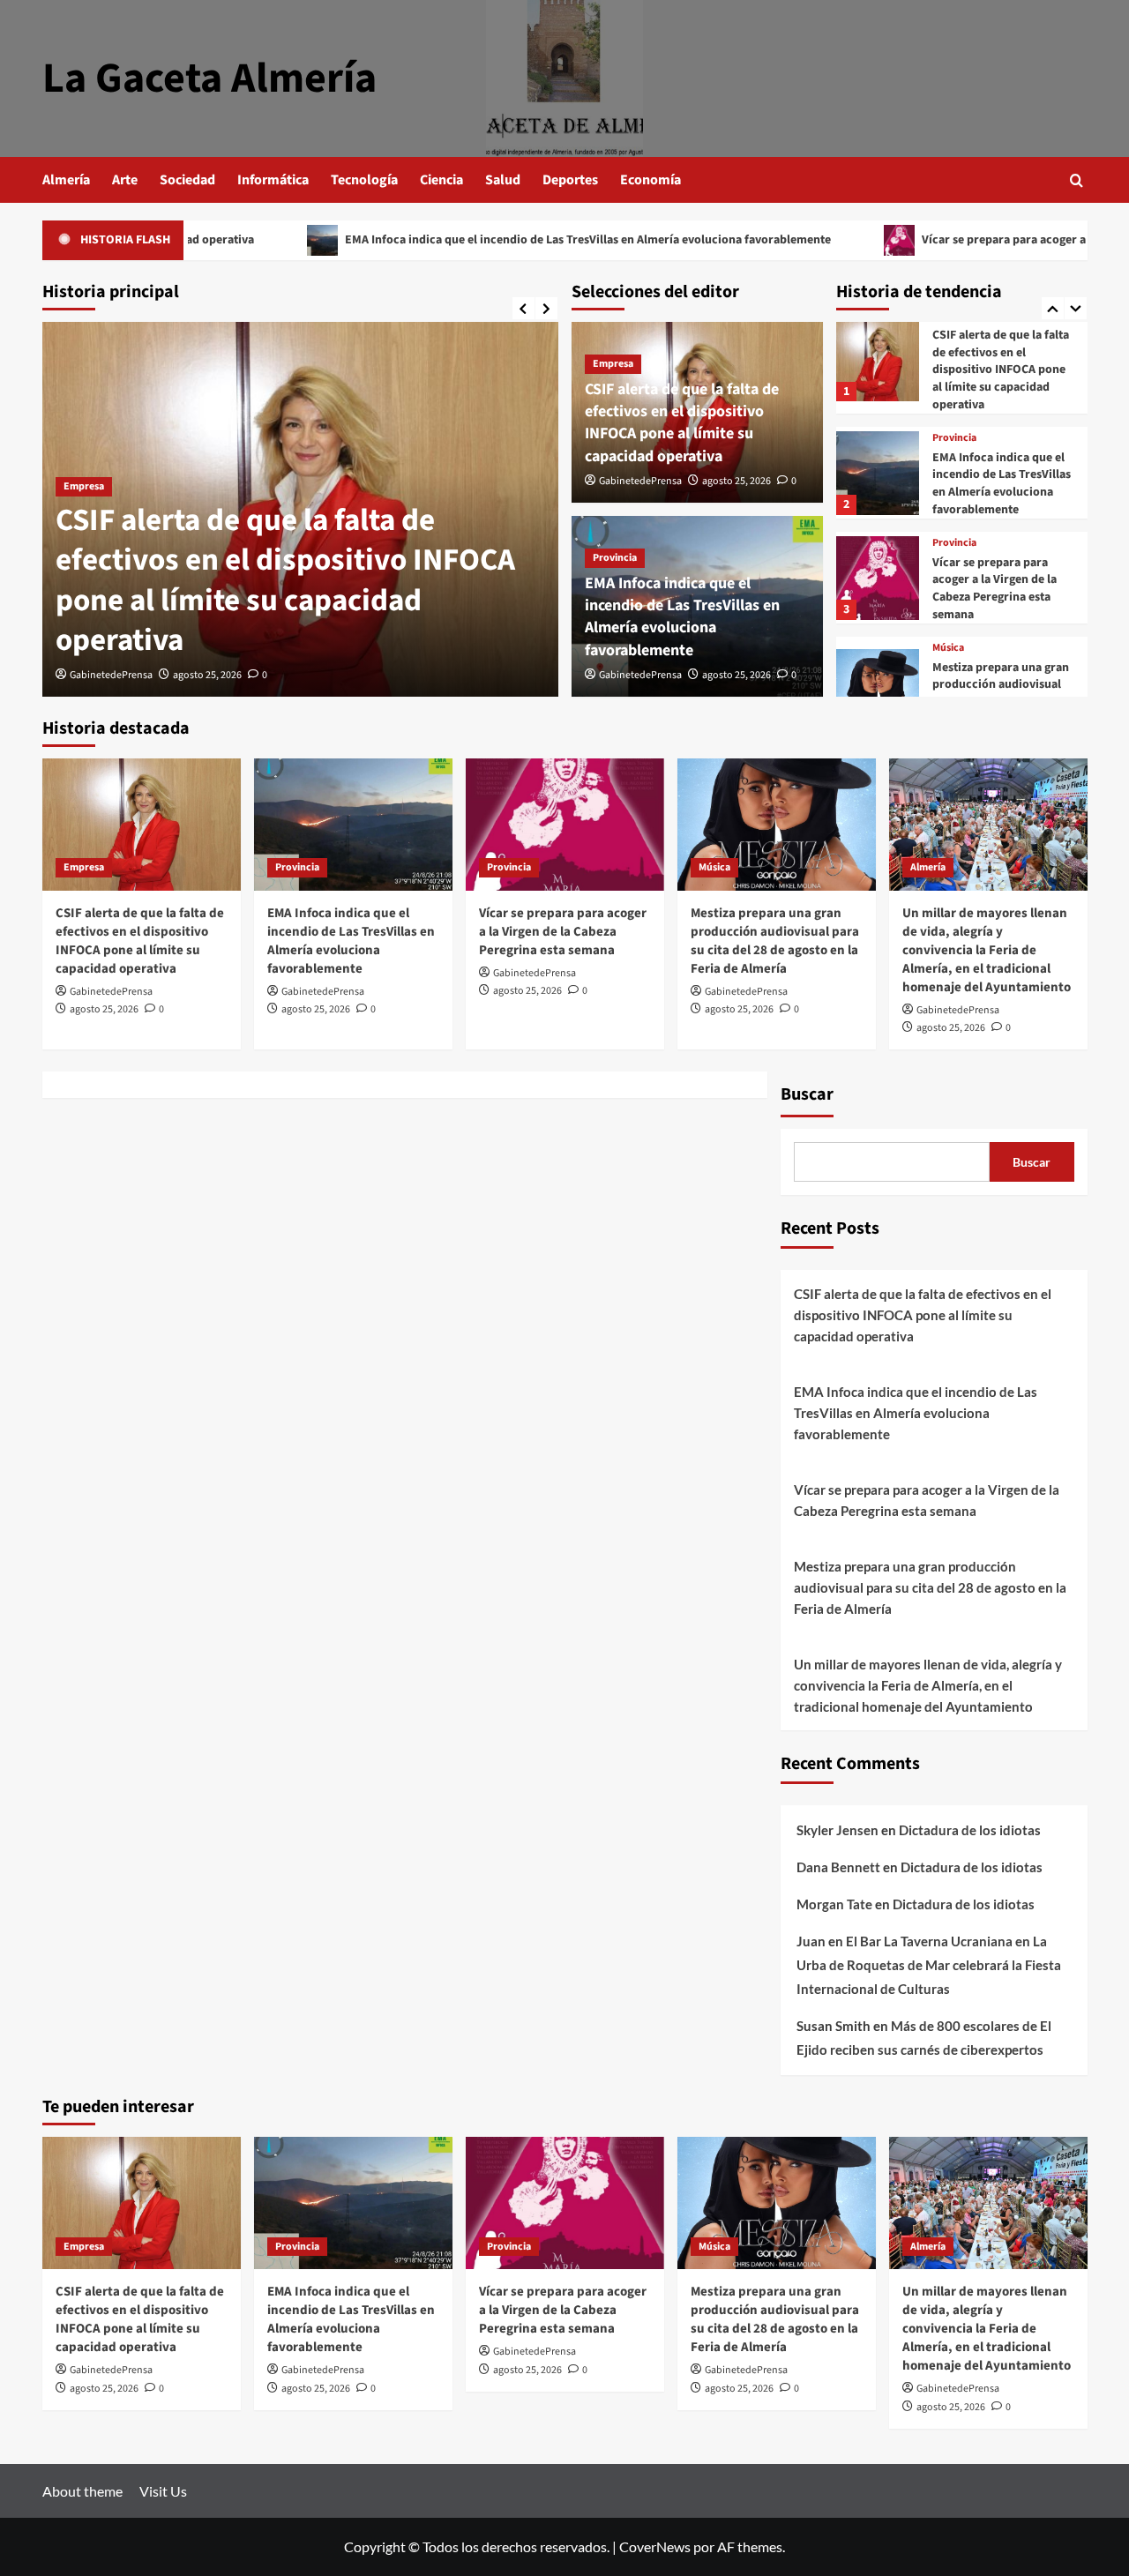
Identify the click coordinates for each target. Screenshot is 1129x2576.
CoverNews (655, 2546)
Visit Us (163, 2491)
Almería (66, 180)
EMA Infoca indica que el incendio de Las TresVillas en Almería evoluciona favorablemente (473, 240)
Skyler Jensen (837, 1830)
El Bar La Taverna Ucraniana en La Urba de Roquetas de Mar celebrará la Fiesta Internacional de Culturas (929, 1965)
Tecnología (364, 180)
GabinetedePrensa (111, 675)
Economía (650, 180)
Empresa (84, 486)
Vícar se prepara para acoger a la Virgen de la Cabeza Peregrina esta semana (994, 589)
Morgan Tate (834, 1904)
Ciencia (441, 180)
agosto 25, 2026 (207, 675)
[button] (1077, 180)
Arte (125, 180)
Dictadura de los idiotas (970, 1830)
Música (948, 648)
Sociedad (187, 180)
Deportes (570, 180)
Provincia (615, 558)
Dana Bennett (838, 1867)
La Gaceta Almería (209, 78)
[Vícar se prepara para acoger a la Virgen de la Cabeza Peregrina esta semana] (878, 578)
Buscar (807, 1094)
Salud (503, 180)
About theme (82, 2491)
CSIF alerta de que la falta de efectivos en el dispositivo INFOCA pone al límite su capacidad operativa (285, 581)
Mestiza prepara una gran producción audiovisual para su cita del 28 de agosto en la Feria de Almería (775, 941)
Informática (273, 180)
